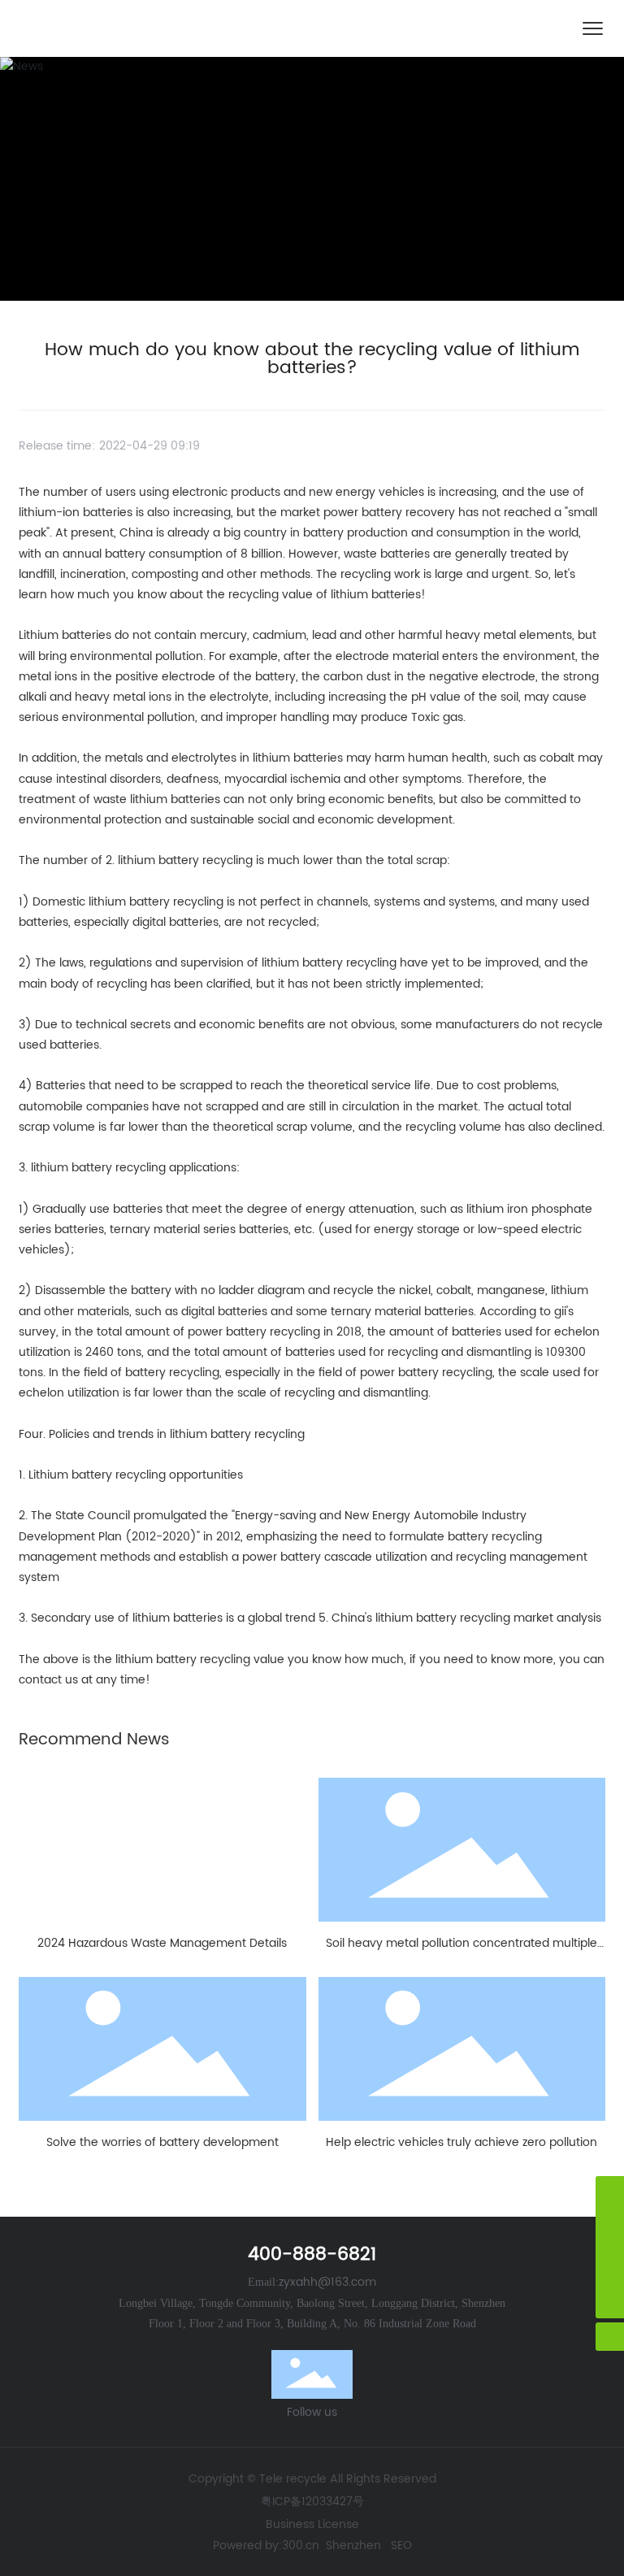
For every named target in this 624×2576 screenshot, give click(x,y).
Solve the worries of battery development (162, 2142)
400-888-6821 (312, 2255)
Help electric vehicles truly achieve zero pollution (461, 2142)
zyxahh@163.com (327, 2282)
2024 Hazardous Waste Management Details (162, 1943)
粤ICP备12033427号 (312, 2502)
